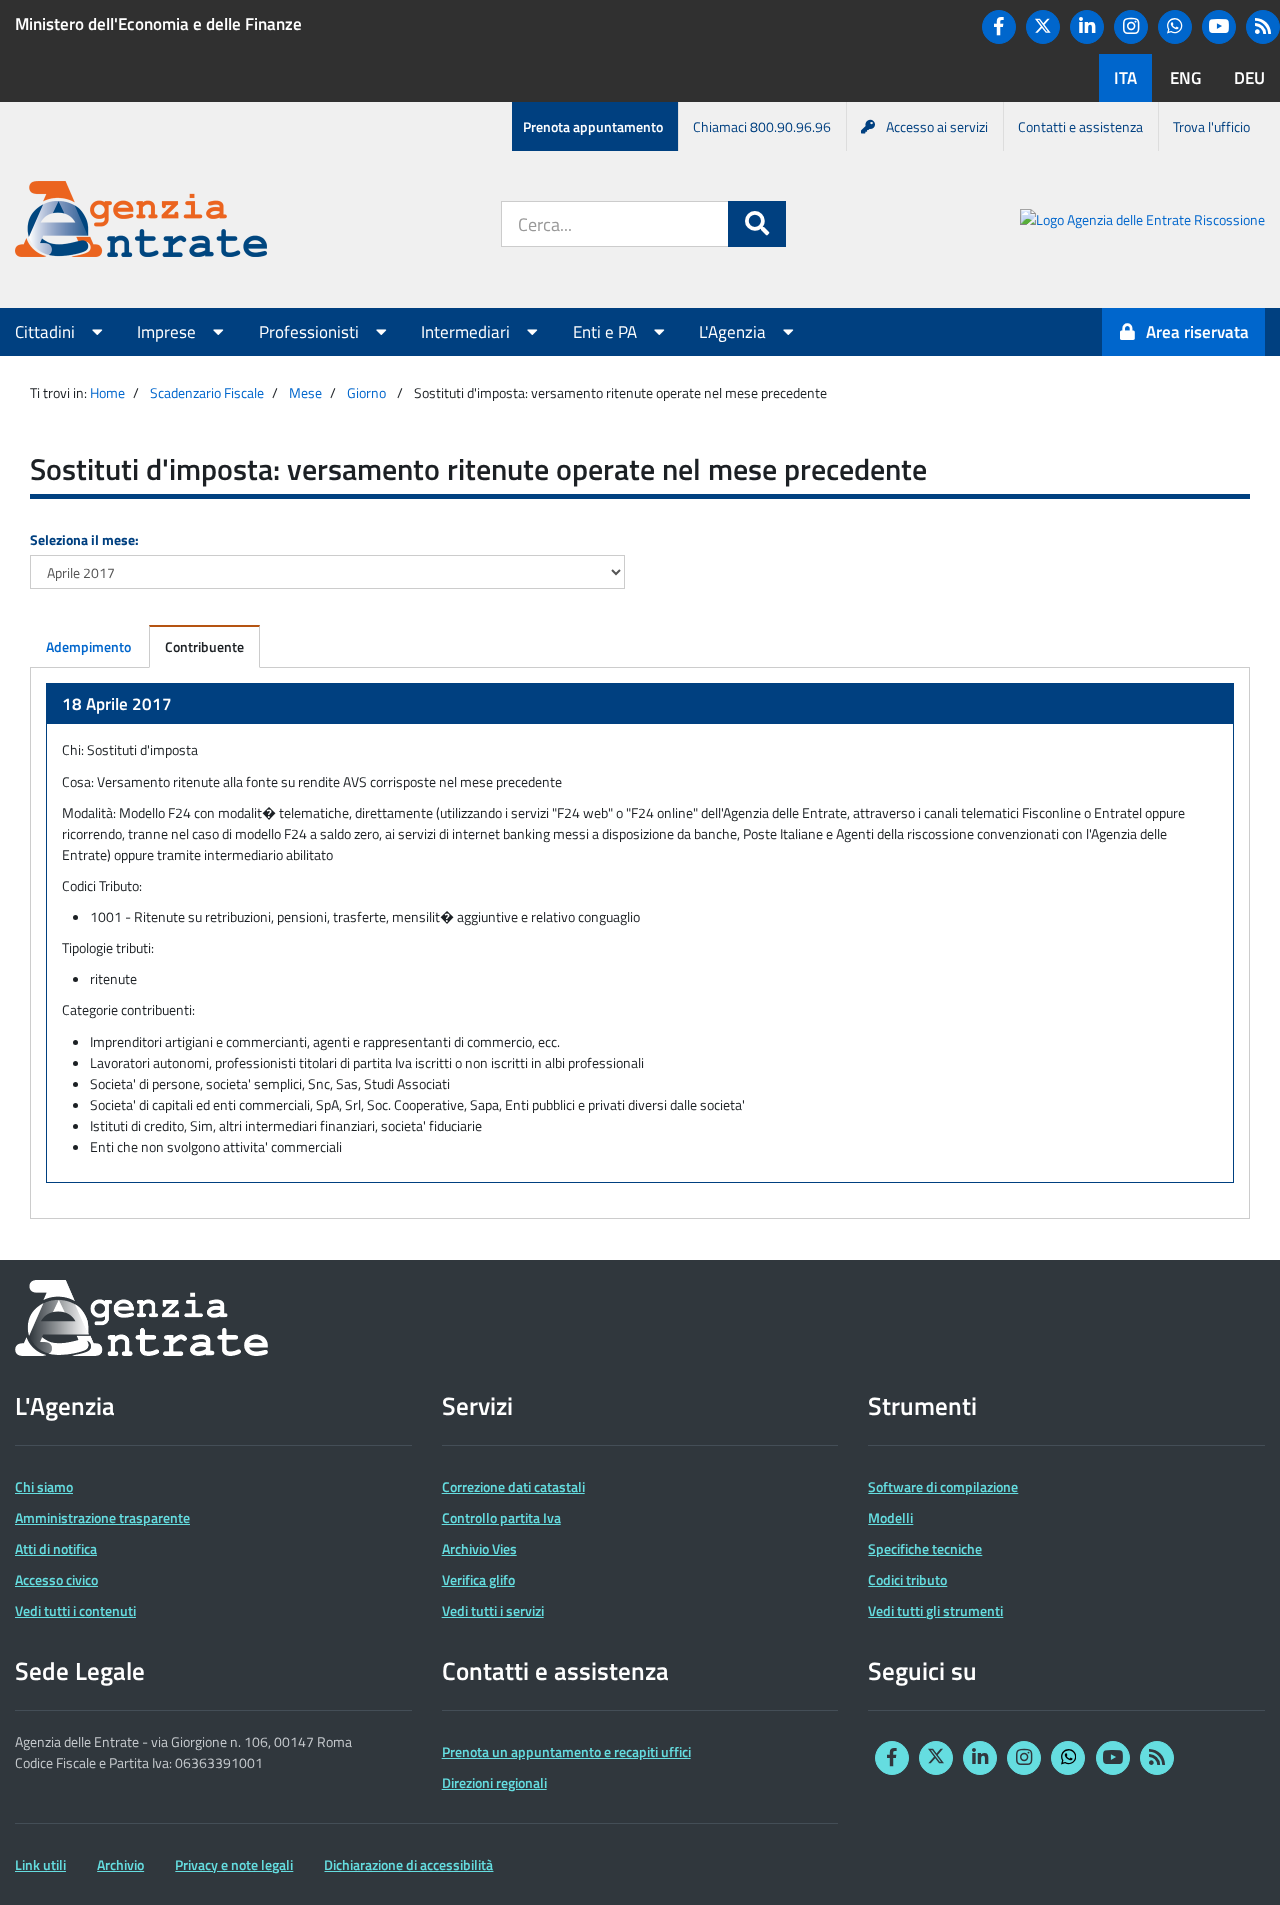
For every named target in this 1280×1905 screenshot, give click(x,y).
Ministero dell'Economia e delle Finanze (158, 24)
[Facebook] (999, 27)
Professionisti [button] (311, 332)
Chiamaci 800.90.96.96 (762, 126)
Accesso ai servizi (937, 126)
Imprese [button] (168, 332)
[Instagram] (1131, 27)
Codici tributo (907, 1579)
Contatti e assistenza (1080, 126)
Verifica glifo (478, 1579)
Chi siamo (44, 1486)
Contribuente (204, 646)
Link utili (40, 1864)
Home (107, 392)
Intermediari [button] (467, 332)
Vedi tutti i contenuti (75, 1610)
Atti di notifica (56, 1548)
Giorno (366, 392)
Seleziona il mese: (84, 539)
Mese (305, 392)
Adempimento (88, 646)
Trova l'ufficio (1211, 126)
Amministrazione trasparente (102, 1517)
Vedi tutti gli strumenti (935, 1610)
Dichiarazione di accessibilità (408, 1864)
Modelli (890, 1517)
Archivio (120, 1864)
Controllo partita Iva (501, 1517)
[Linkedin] (1087, 27)
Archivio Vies (479, 1548)
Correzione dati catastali (513, 1486)
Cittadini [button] (47, 332)
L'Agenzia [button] (734, 332)
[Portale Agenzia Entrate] (141, 222)
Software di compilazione (943, 1486)
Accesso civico (56, 1579)
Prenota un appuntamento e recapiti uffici (566, 1751)
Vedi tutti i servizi (493, 1610)
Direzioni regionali (494, 1782)
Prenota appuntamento (593, 126)
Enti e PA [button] (607, 332)
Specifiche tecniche (925, 1548)
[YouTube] (1219, 27)
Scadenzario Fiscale (207, 392)
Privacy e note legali (234, 1864)
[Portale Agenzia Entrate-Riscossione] (1142, 222)
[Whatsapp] (1175, 27)
